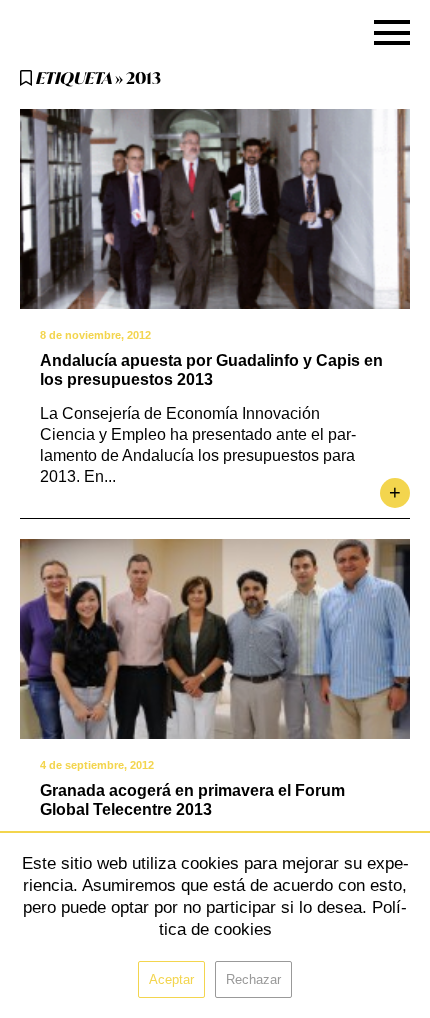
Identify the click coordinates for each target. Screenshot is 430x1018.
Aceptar (171, 979)
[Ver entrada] (215, 209)
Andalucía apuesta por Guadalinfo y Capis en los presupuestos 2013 (211, 370)
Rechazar (253, 979)
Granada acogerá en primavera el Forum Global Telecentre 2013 (192, 800)
